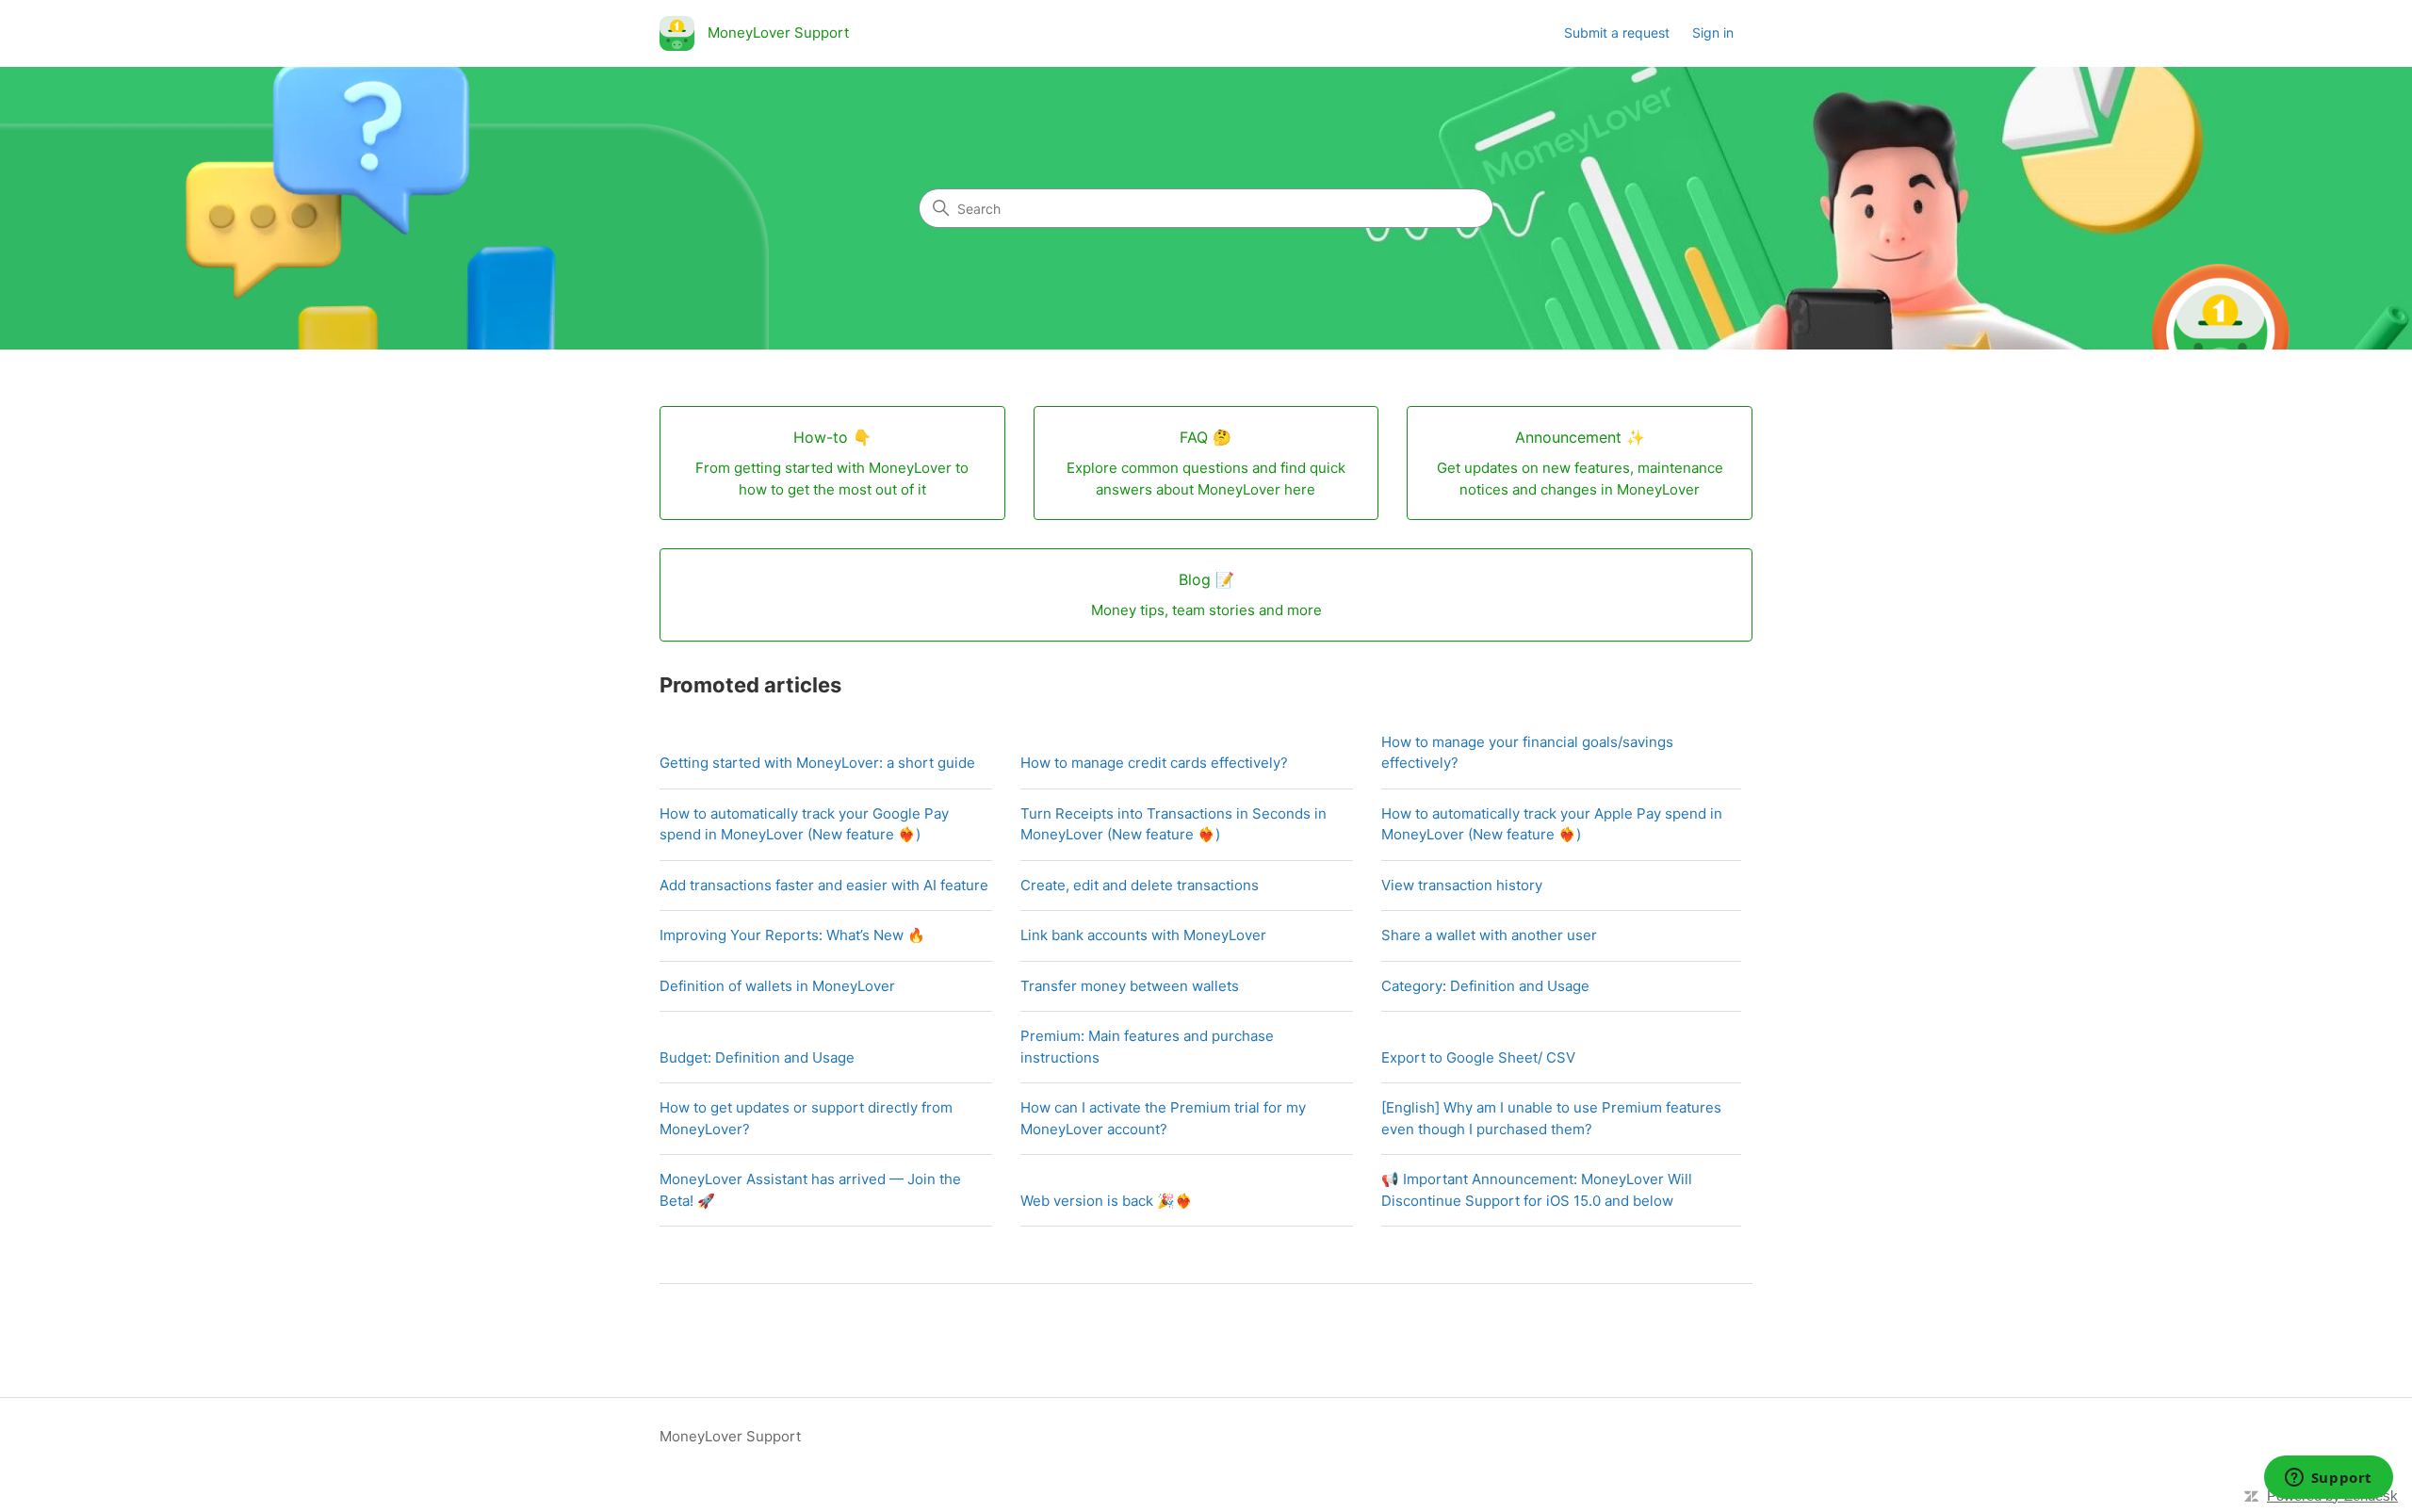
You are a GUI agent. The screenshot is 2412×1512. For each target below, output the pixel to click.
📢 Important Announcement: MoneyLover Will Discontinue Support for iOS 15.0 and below (1537, 1190)
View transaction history (1462, 885)
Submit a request (1617, 33)
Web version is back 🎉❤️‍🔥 (1107, 1201)
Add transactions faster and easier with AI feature (824, 885)
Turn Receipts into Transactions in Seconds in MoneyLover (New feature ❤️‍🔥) (1173, 824)
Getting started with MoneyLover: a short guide (817, 763)
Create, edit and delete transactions (1140, 885)
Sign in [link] (1713, 33)
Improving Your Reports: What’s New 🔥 (792, 935)
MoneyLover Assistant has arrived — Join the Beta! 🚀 (810, 1190)
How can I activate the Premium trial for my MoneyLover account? (1163, 1118)
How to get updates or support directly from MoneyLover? (806, 1118)
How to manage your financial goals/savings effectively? (1527, 753)
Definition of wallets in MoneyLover (777, 986)
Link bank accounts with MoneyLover (1143, 935)
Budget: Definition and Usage (757, 1057)
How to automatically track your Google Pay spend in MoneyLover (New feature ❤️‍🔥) (804, 824)
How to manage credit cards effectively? (1154, 763)
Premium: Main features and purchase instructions (1147, 1047)
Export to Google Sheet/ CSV (1478, 1057)
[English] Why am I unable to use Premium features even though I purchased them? (1551, 1118)
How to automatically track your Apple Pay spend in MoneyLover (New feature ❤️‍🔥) (1552, 824)
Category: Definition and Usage (1485, 986)
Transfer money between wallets (1130, 986)
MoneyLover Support (730, 1436)
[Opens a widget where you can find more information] (2328, 1479)
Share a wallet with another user (1489, 935)
